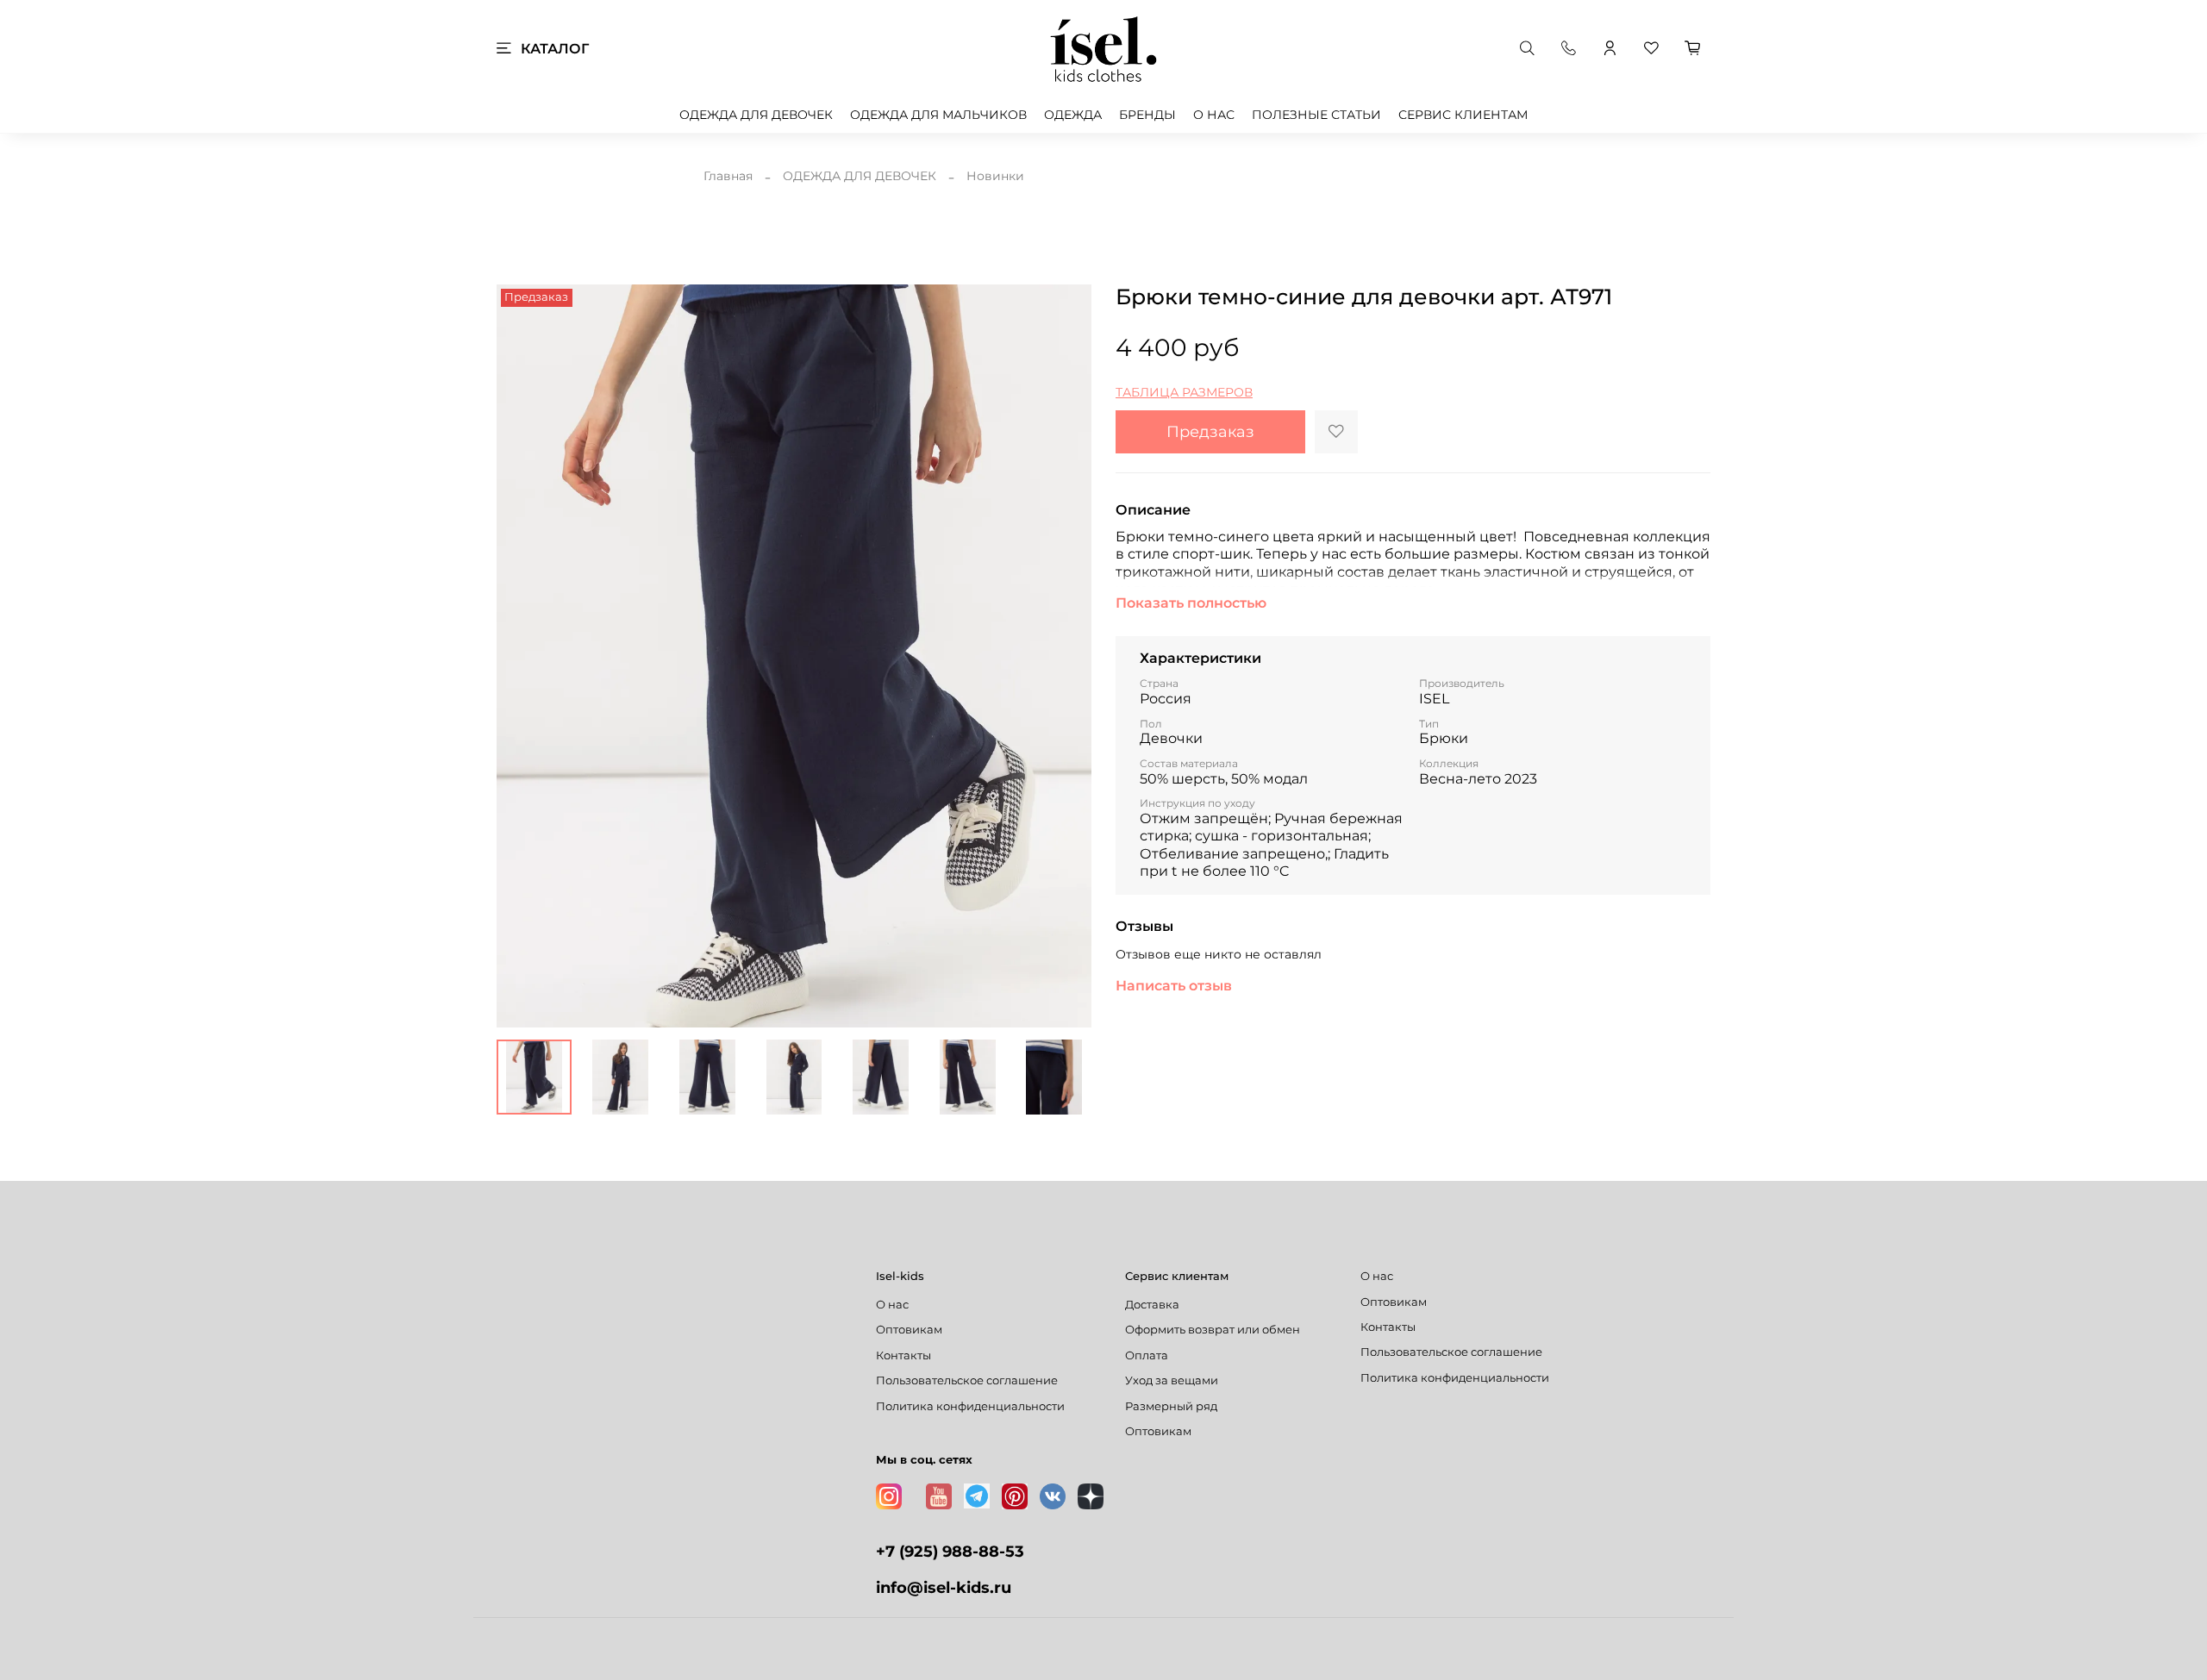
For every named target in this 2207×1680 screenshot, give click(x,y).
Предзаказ (1210, 431)
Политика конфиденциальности (970, 1406)
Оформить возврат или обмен (1213, 1330)
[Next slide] (1067, 656)
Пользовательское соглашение (967, 1380)
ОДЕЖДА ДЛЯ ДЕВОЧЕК (756, 115)
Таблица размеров (1184, 392)
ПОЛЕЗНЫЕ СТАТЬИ (1316, 115)
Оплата (1147, 1355)
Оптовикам (909, 1330)
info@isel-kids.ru (944, 1587)
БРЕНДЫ (1147, 115)
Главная (728, 176)
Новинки (995, 176)
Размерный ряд (1171, 1406)
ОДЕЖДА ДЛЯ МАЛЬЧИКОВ (938, 115)
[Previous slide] (521, 656)
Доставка (1152, 1305)
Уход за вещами (1172, 1380)
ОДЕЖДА (1073, 115)
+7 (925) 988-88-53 (950, 1551)
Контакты (903, 1355)
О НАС (1214, 115)
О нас (892, 1305)
